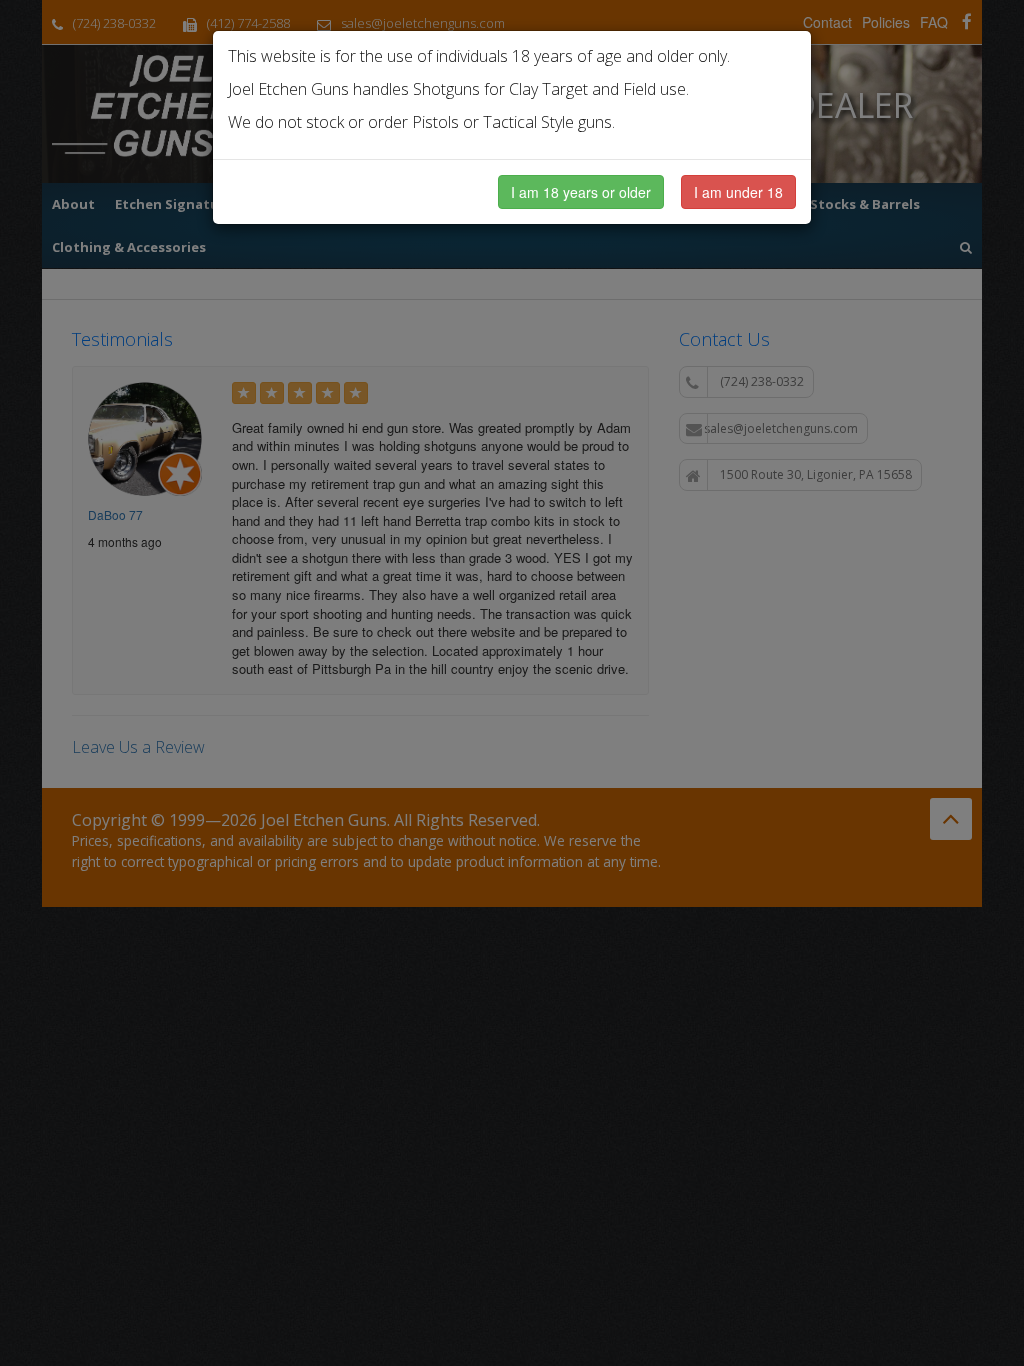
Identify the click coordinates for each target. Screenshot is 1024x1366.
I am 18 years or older (581, 192)
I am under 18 (738, 192)
